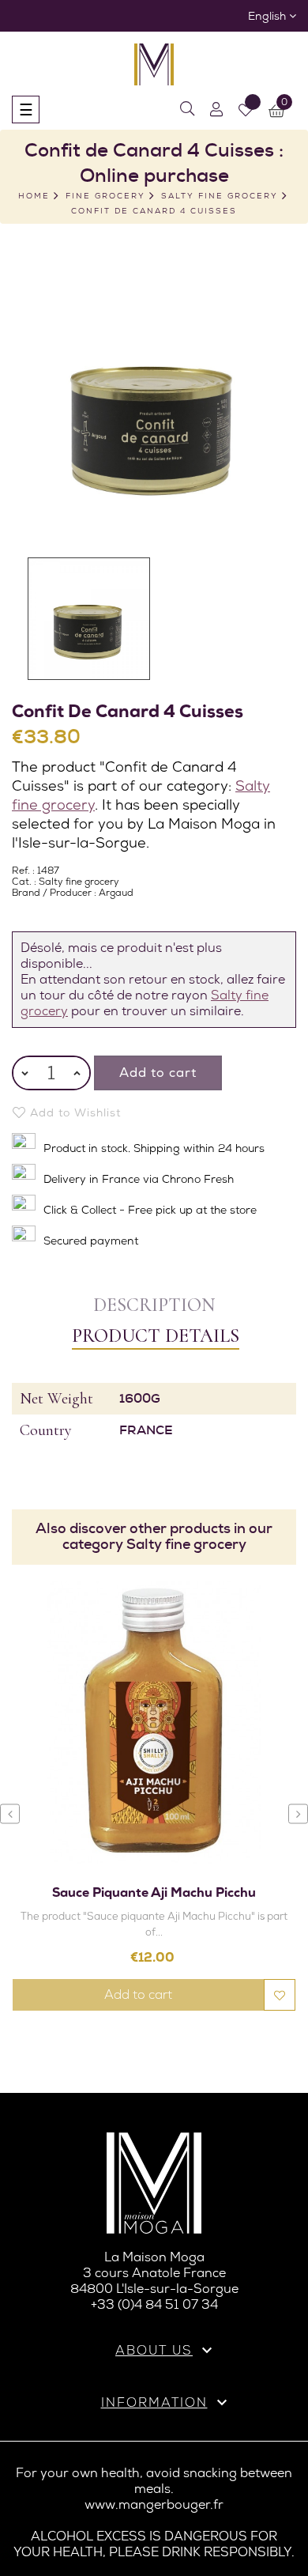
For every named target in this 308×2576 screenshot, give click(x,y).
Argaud (116, 893)
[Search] (187, 110)
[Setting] (216, 110)
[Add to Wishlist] (280, 1995)
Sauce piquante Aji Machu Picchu (154, 1892)
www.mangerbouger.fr (154, 2504)
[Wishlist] (246, 110)
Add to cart (158, 1073)
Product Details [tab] (156, 1336)
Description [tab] (154, 1305)
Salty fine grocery (79, 882)
